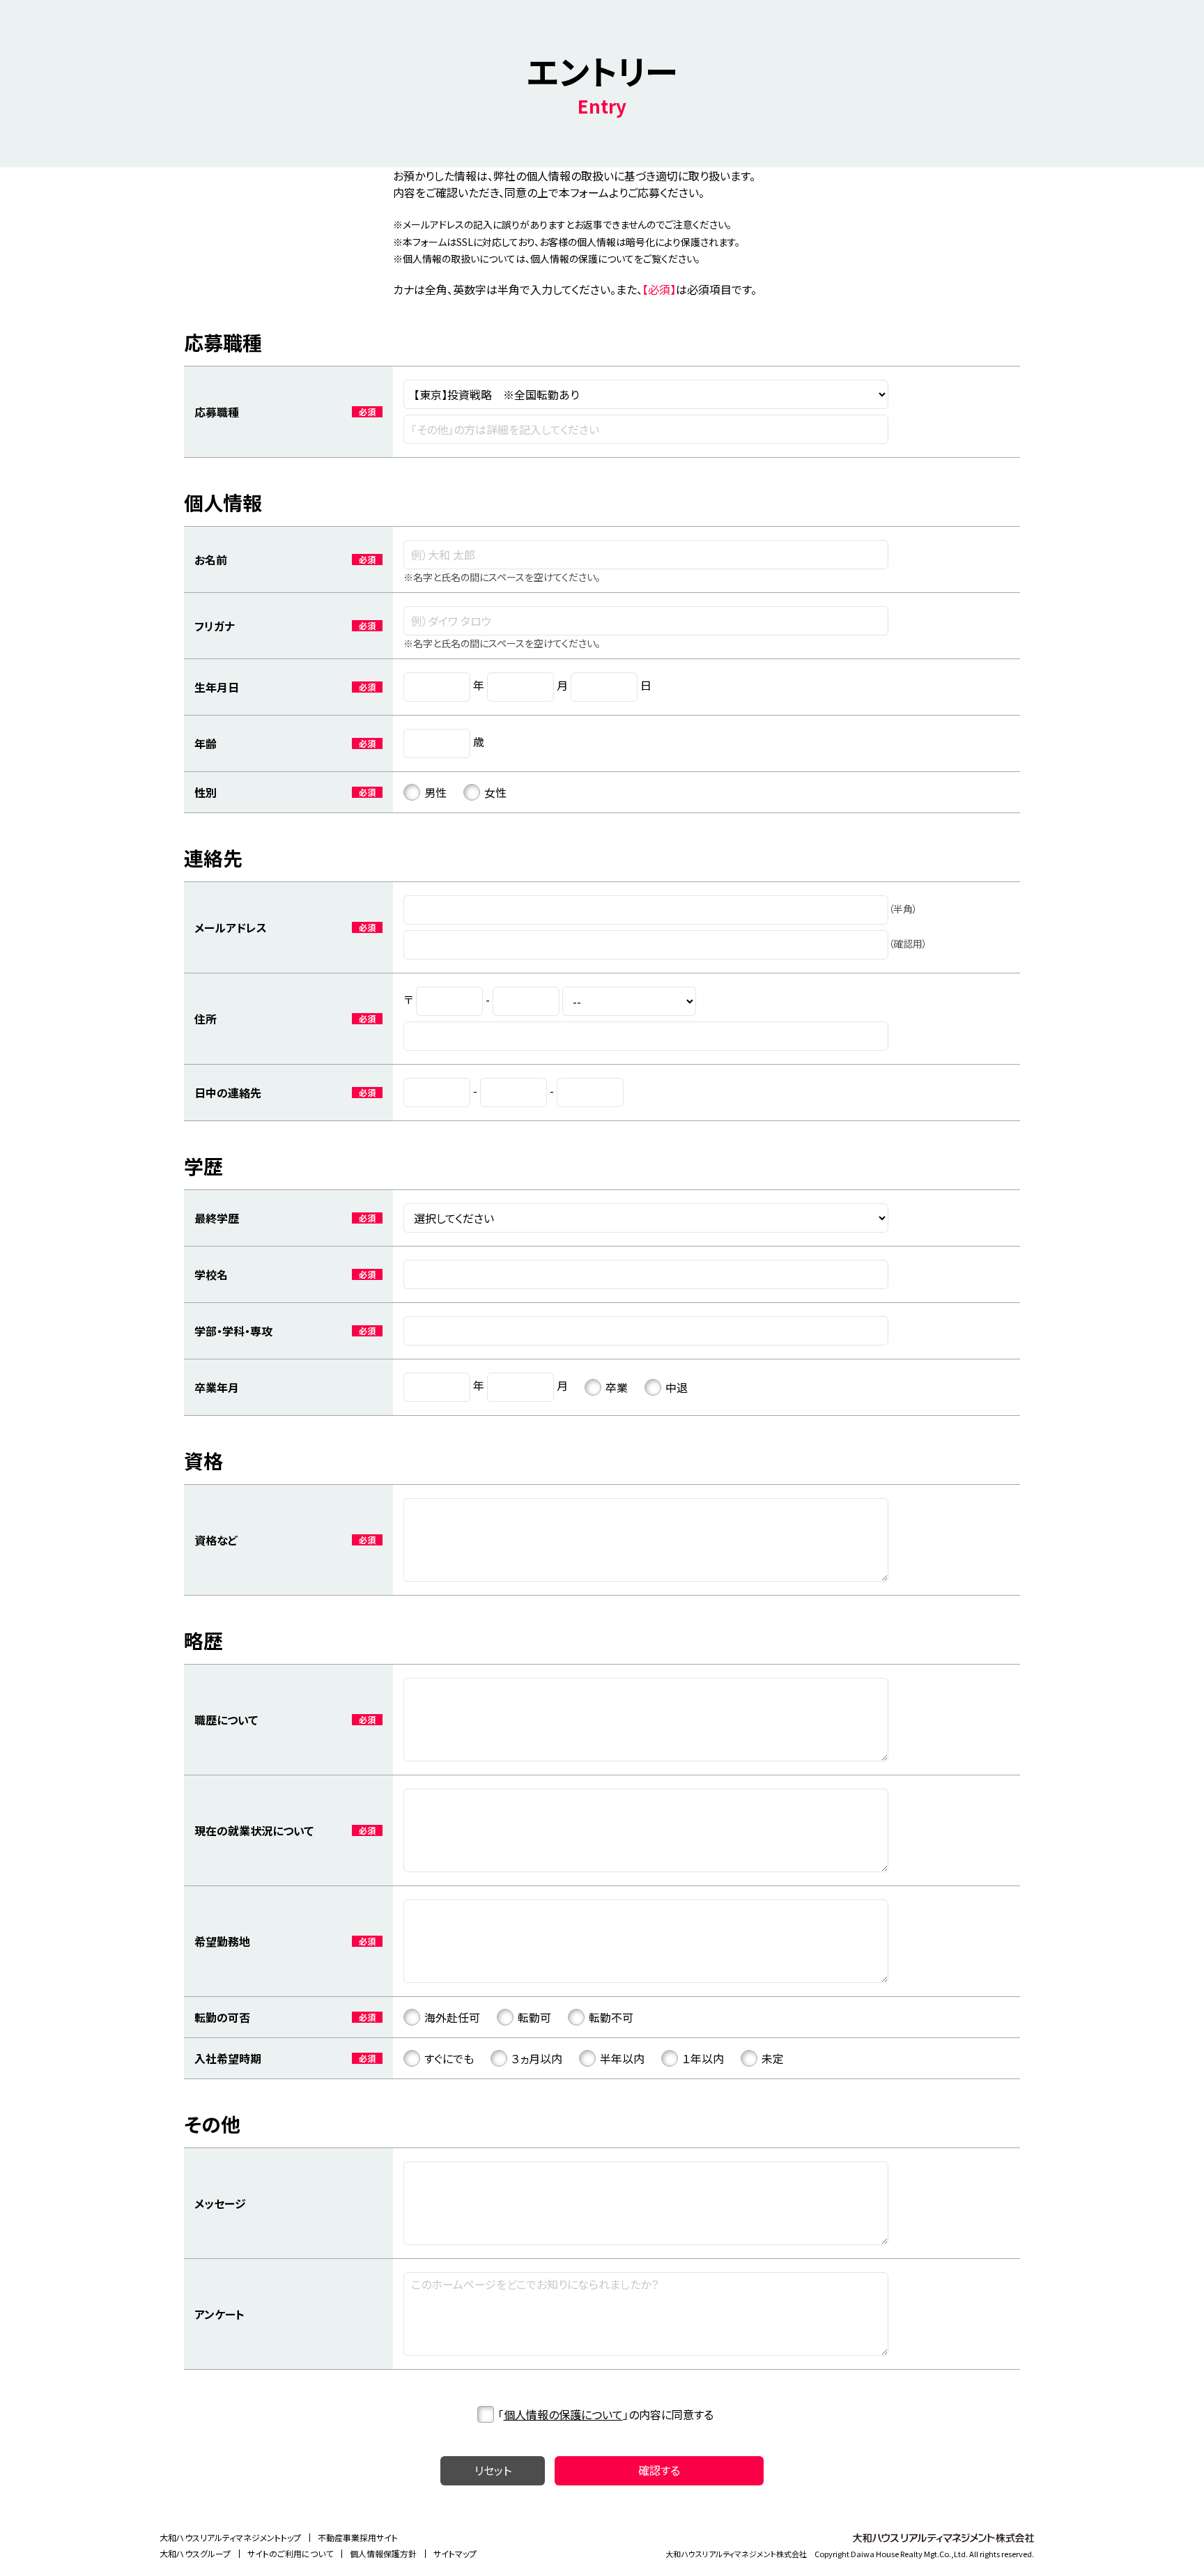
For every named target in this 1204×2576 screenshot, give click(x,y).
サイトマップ (455, 2553)
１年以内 (703, 2058)
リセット (493, 2470)
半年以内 (622, 2058)
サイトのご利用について (290, 2553)
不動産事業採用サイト (358, 2537)
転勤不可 (611, 2017)
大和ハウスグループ (195, 2553)
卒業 (617, 1387)
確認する (659, 2470)
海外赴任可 (452, 2017)
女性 (495, 792)
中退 (677, 1387)
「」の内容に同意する (606, 2414)
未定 (773, 2058)
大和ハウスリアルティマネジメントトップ (230, 2537)
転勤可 (534, 2017)
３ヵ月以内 (537, 2058)
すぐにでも (449, 2058)
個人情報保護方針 (383, 2553)
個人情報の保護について (563, 2414)
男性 (435, 792)
